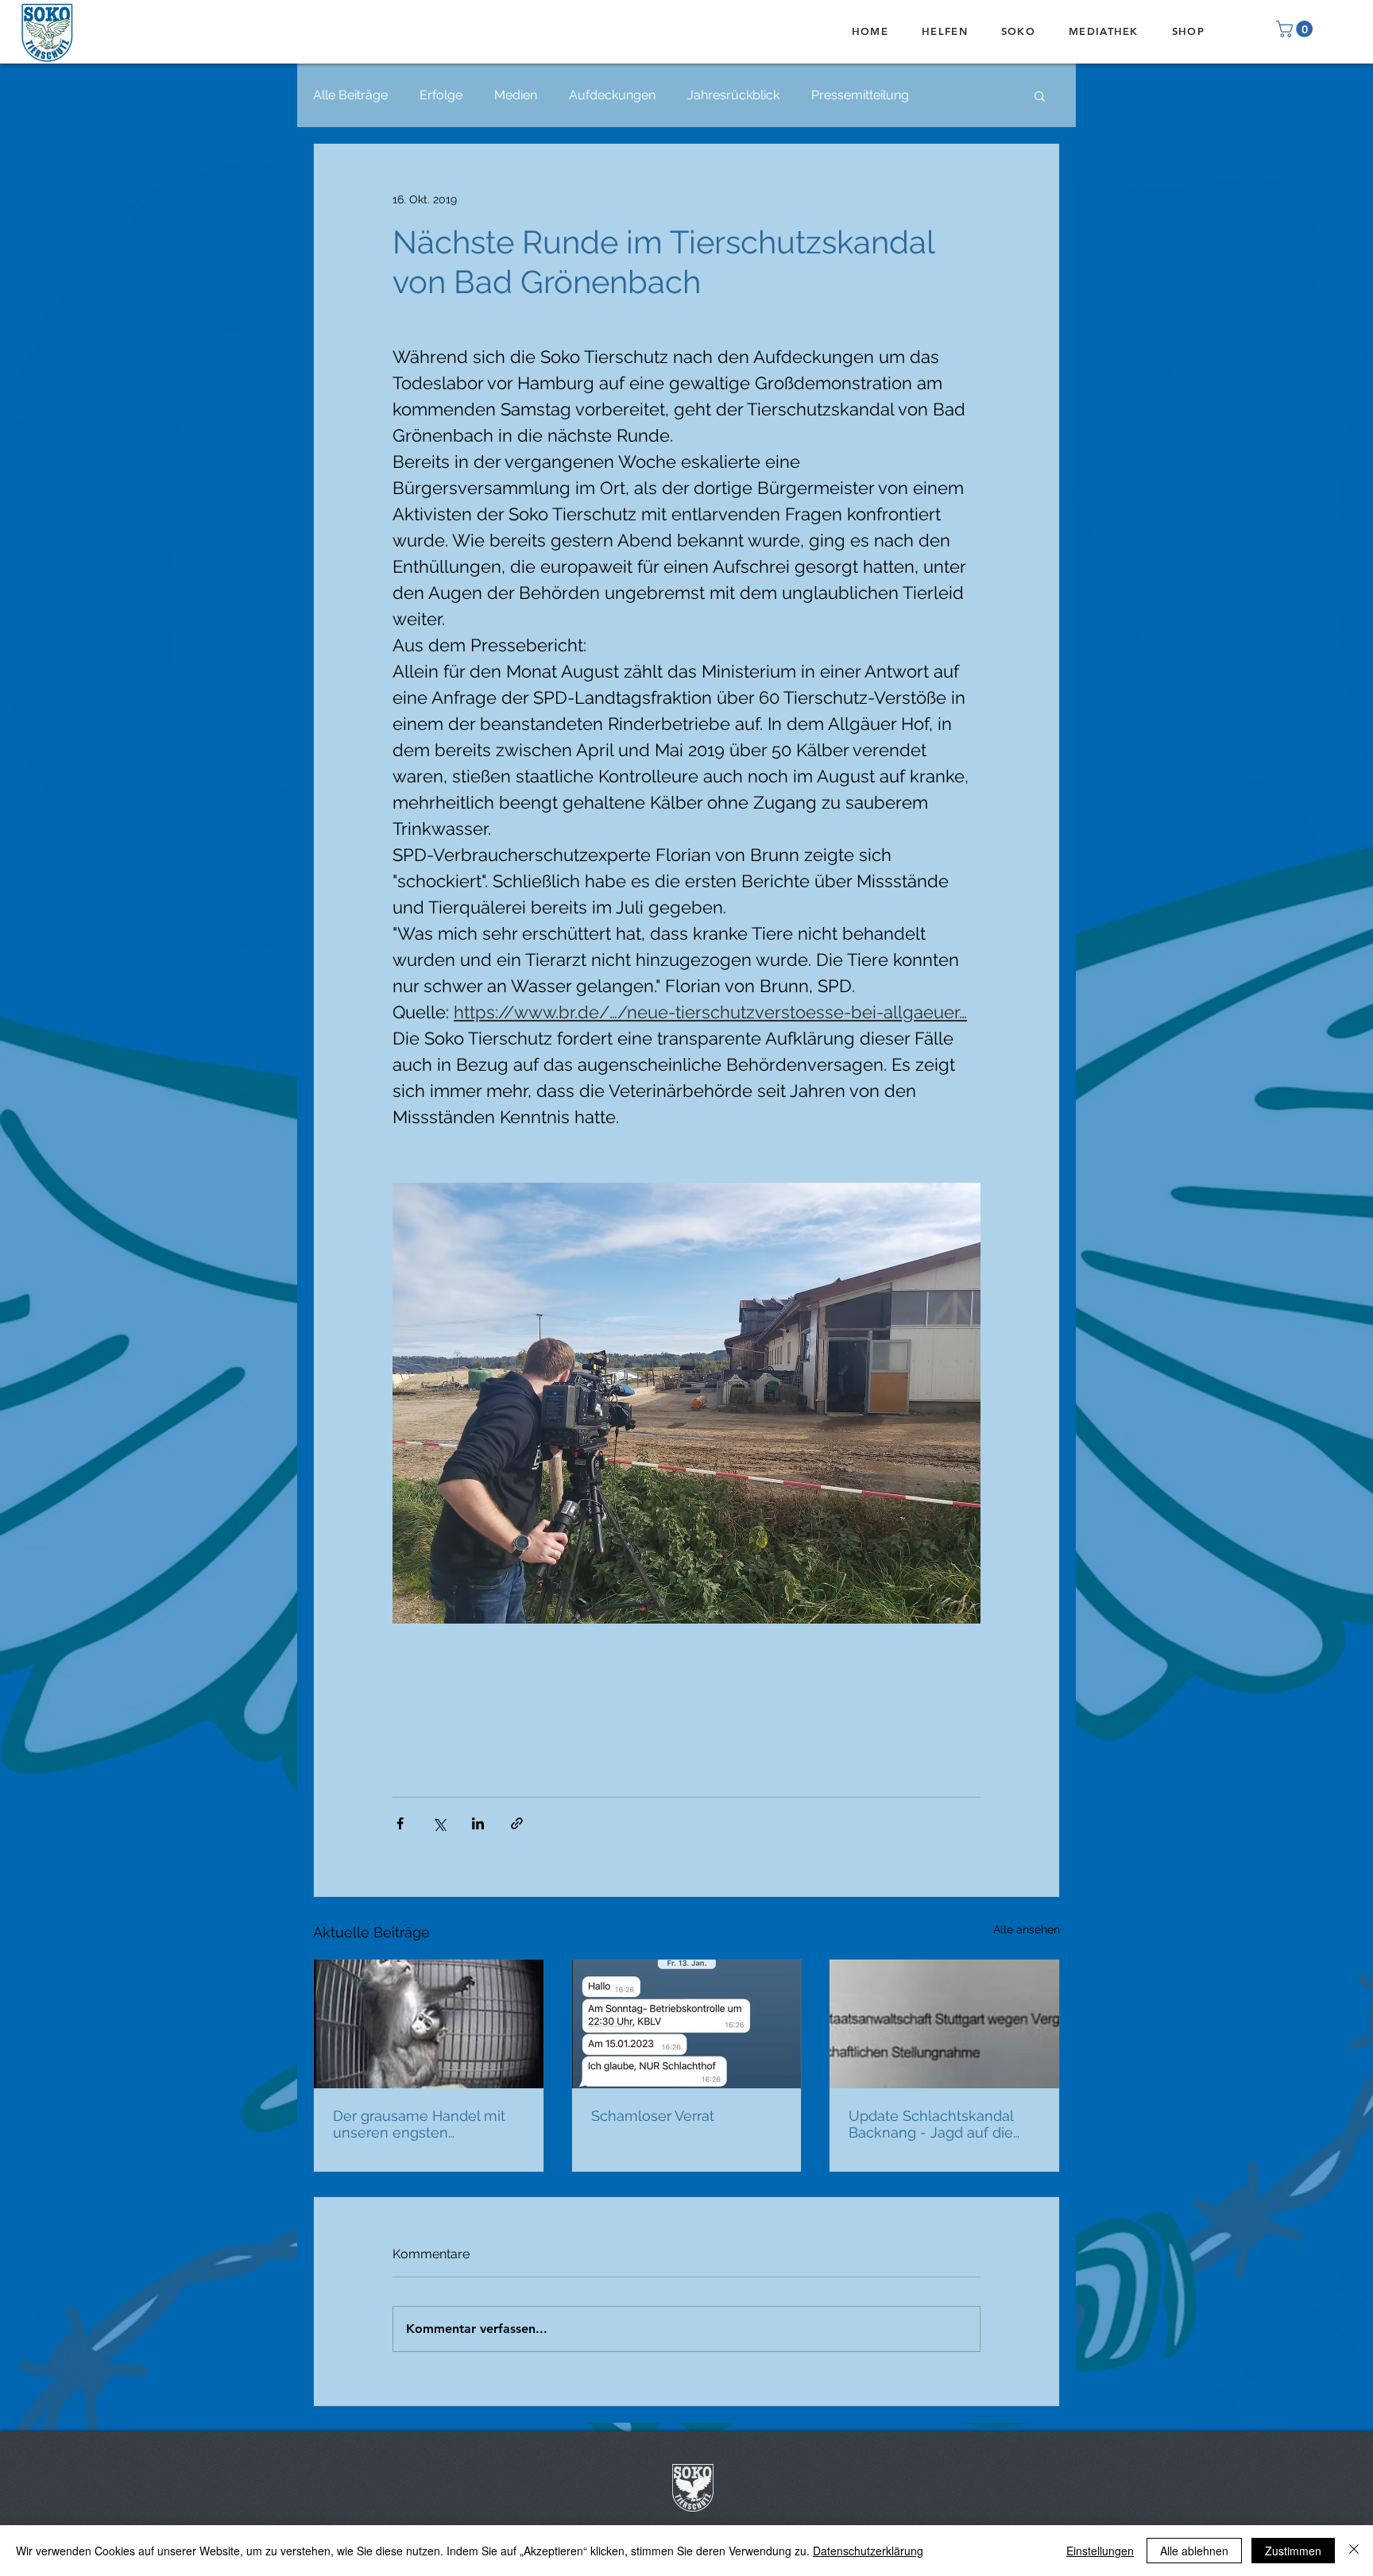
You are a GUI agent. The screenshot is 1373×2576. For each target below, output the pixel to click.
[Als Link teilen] (517, 1823)
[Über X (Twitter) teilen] (439, 1823)
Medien (516, 95)
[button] (1296, 29)
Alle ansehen (1027, 1929)
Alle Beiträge (350, 95)
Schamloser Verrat (653, 2116)
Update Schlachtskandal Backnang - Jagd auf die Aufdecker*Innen (931, 2124)
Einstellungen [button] (1100, 2551)
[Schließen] (1354, 2551)
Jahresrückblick (733, 95)
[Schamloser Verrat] (687, 2024)
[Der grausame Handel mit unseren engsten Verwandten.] (429, 2024)
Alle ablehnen (1194, 2551)
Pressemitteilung (860, 95)
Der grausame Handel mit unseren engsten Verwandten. (419, 2124)
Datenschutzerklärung (868, 2551)
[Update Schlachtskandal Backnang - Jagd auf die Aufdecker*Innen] (944, 2024)
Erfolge (441, 95)
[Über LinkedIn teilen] (478, 1823)
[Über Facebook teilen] (400, 1823)
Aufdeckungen (612, 95)
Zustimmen (1293, 2551)
